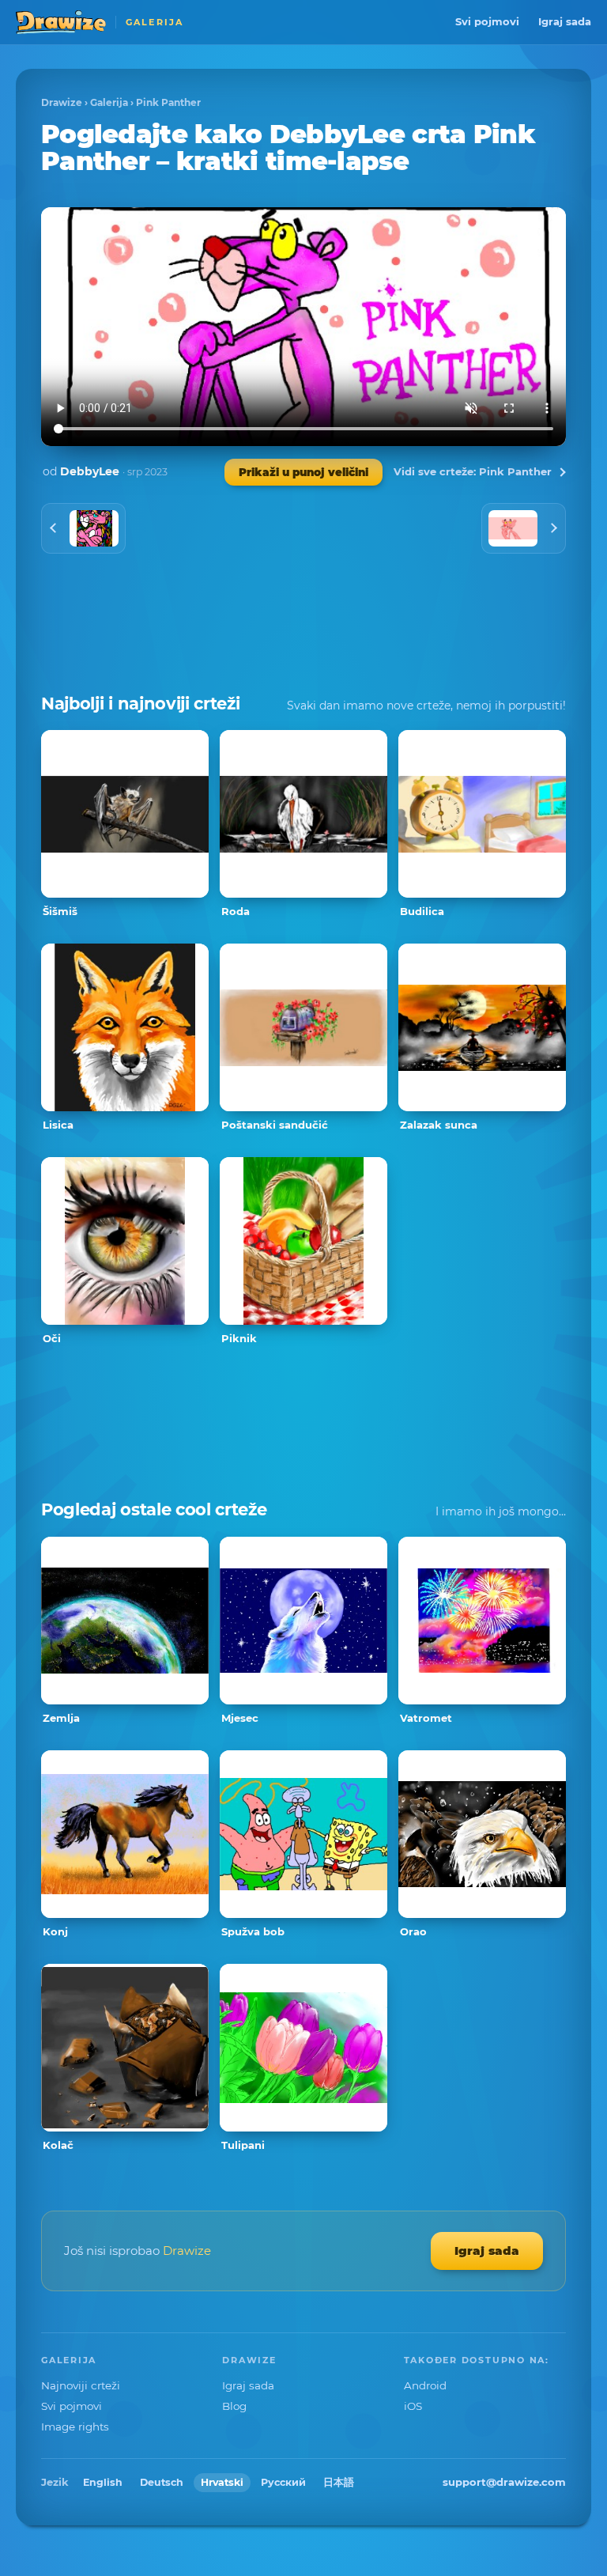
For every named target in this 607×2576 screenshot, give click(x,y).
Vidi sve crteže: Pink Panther (473, 471)
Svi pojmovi (487, 21)
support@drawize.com (504, 2482)
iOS (413, 2406)
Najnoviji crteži (81, 2385)
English (103, 2482)
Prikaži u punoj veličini (303, 472)
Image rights (75, 2427)
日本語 (339, 2482)
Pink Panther (168, 102)
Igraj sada (565, 21)
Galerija (109, 102)
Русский (283, 2482)
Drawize (62, 102)
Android (425, 2385)
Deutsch (162, 2482)
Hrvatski (222, 2482)
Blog (234, 2406)
